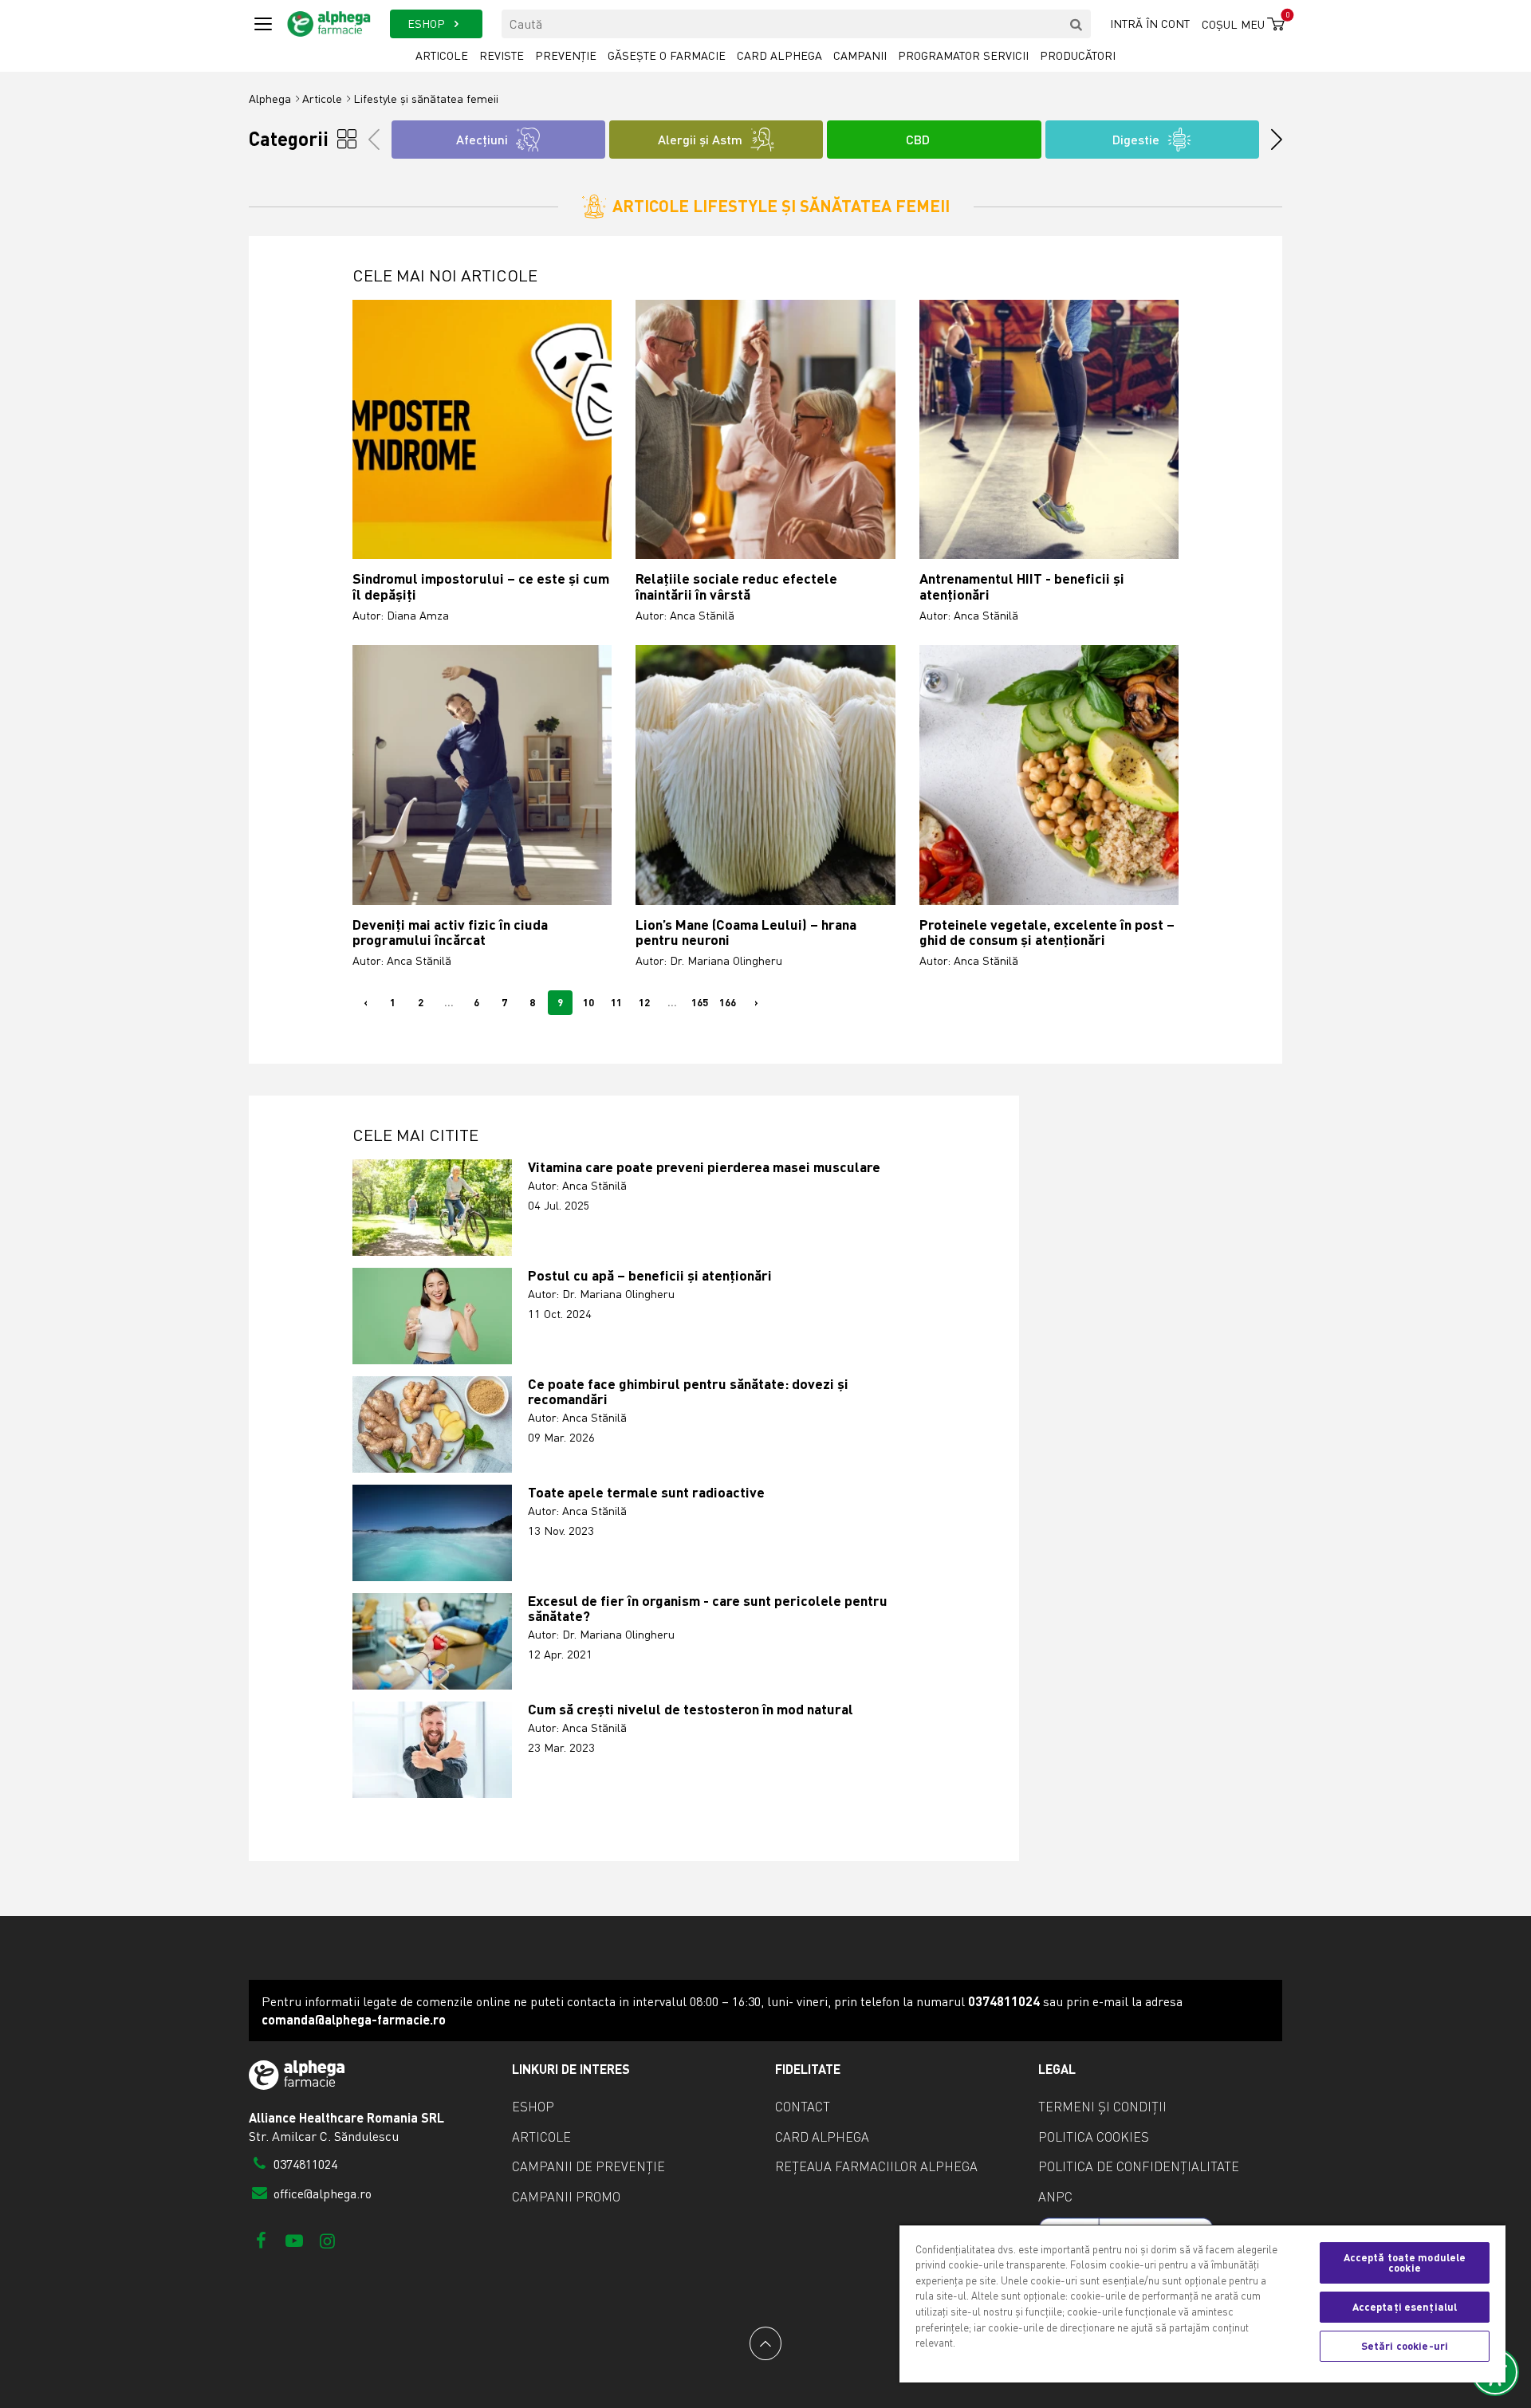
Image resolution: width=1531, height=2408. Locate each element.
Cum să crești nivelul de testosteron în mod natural (691, 1709)
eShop (533, 2107)
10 (588, 1002)
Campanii (860, 55)
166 (728, 1002)
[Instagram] (327, 2240)
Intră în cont (1150, 24)
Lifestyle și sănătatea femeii (426, 98)
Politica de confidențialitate (1139, 2166)
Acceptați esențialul (1405, 2307)
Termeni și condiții (1102, 2107)
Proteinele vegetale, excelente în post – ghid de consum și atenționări (1047, 933)
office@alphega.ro (321, 2194)
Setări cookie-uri (1405, 2346)
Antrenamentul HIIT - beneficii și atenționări (1022, 586)
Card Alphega (779, 55)
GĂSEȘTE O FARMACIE (667, 55)
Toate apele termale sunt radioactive (646, 1492)
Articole (442, 55)
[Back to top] (765, 2343)
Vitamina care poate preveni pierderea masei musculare (704, 1167)
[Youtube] (294, 2240)
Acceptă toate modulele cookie (1405, 2262)
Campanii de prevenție (588, 2166)
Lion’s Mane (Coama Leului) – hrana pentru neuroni (746, 933)
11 (616, 1002)
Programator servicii (963, 55)
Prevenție (566, 55)
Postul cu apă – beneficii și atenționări (650, 1275)
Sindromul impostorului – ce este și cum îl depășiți (481, 586)
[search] (1076, 24)
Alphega (270, 98)
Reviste (502, 55)
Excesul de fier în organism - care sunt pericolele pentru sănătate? (708, 1609)
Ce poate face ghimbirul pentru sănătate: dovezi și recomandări (688, 1392)
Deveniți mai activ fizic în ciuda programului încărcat (450, 933)
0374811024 (304, 2164)
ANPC (1055, 2197)
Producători (1078, 55)
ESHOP (428, 24)
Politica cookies (1094, 2137)
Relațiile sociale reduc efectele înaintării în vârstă (736, 586)
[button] (1271, 140)
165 (700, 1002)
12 (644, 1002)
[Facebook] (261, 2240)
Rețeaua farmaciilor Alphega (876, 2166)
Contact (803, 2107)
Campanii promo (566, 2197)
